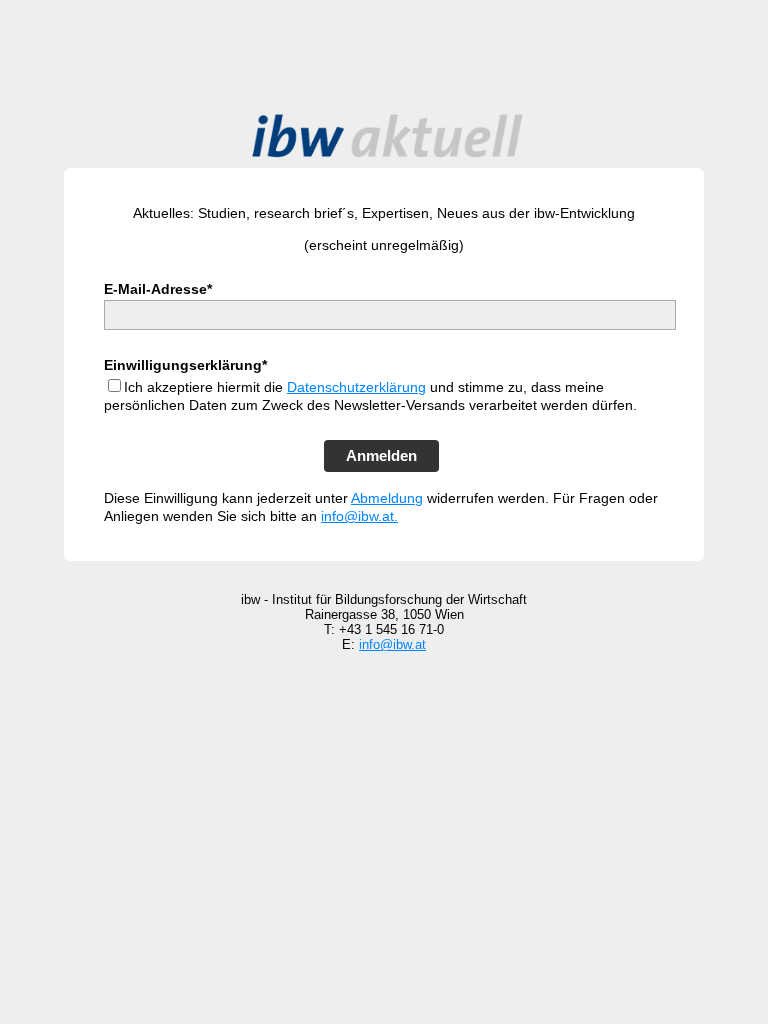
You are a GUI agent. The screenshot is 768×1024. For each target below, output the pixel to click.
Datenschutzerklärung (356, 387)
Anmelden (381, 455)
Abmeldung (387, 498)
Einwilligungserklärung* (185, 365)
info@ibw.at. (359, 516)
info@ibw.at (392, 644)
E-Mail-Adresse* (158, 289)
